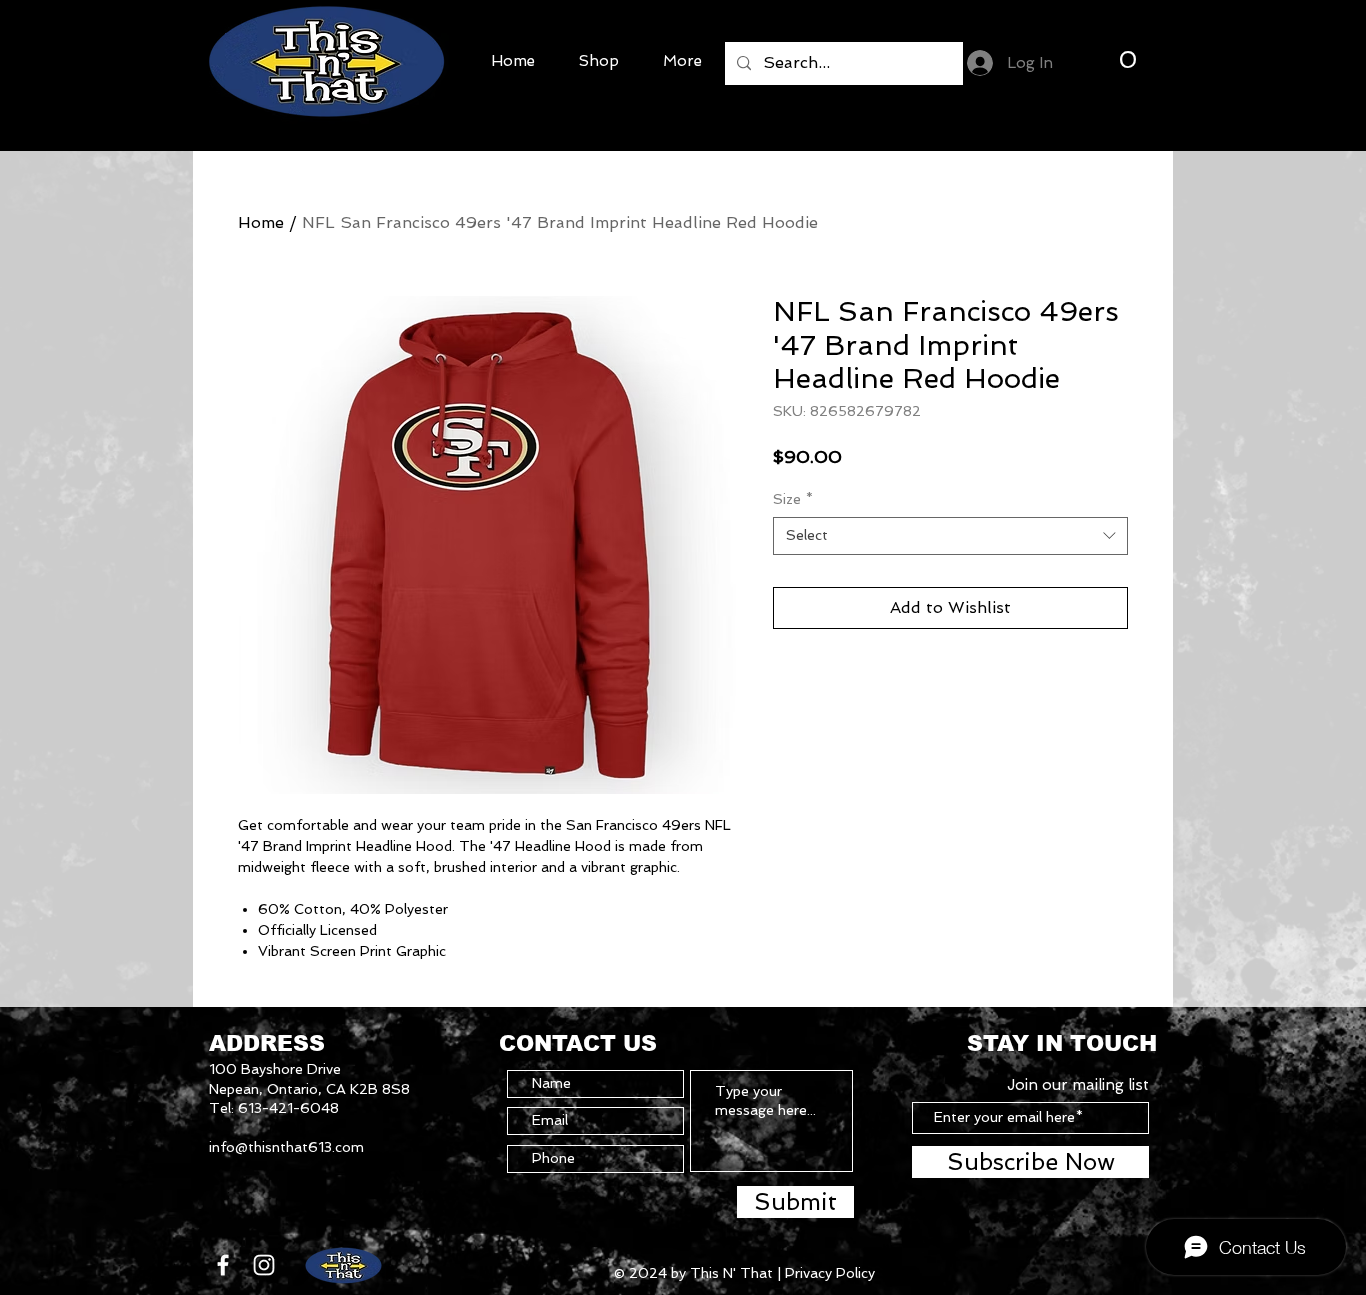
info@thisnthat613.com (286, 1147)
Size (793, 499)
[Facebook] (223, 1265)
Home (261, 222)
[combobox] (950, 536)
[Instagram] (264, 1265)
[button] (1127, 59)
